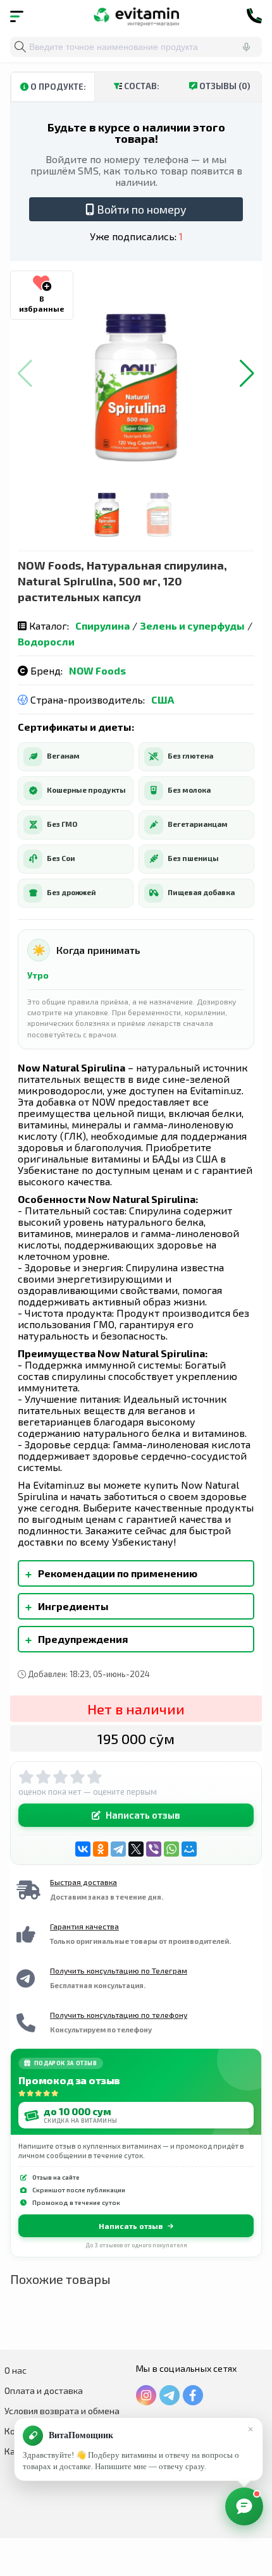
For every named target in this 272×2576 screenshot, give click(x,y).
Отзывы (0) (224, 86)
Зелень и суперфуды (192, 626)
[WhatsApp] (171, 1849)
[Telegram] (118, 1849)
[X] (136, 1849)
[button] (247, 374)
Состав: (141, 86)
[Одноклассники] (101, 1849)
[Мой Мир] (189, 1849)
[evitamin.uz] (136, 16)
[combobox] (136, 47)
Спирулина (102, 626)
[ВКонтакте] (83, 1849)
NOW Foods (97, 670)
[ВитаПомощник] (244, 2506)
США (163, 699)
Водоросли (46, 641)
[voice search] (246, 47)
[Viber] (154, 1849)
